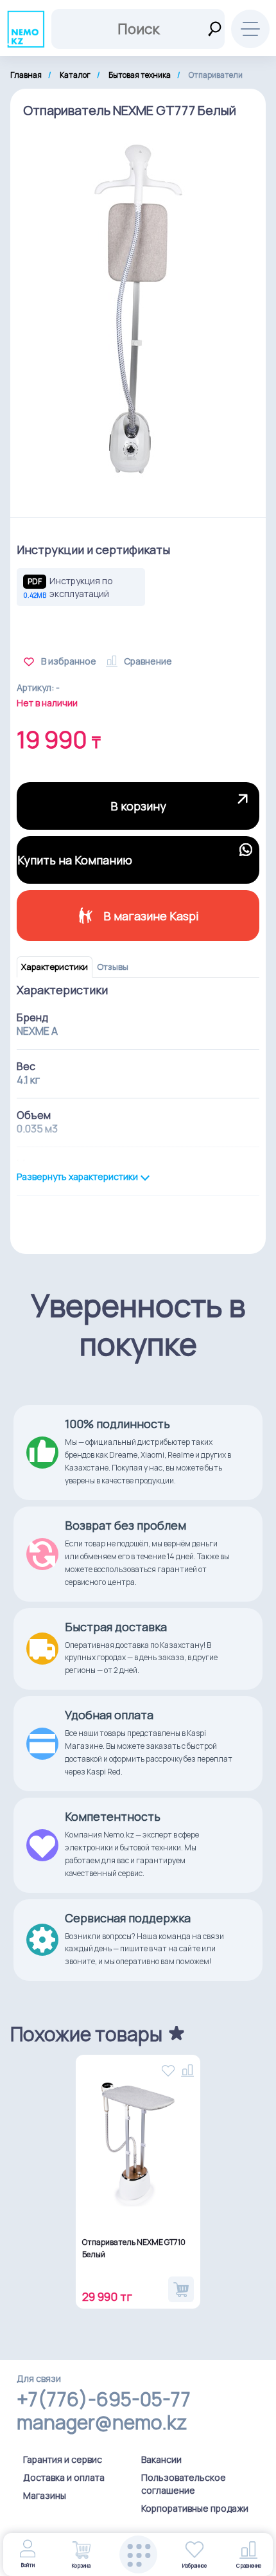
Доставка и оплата (64, 2477)
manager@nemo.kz (102, 2422)
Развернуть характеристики (78, 1177)
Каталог (75, 75)
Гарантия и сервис (63, 2459)
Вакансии (161, 2459)
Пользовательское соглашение (184, 2484)
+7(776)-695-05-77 (104, 2399)
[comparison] (187, 2068)
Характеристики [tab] (55, 967)
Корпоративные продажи (195, 2508)
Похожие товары (86, 2034)
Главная (26, 75)
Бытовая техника (140, 75)
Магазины (45, 2495)
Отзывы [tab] (113, 967)
